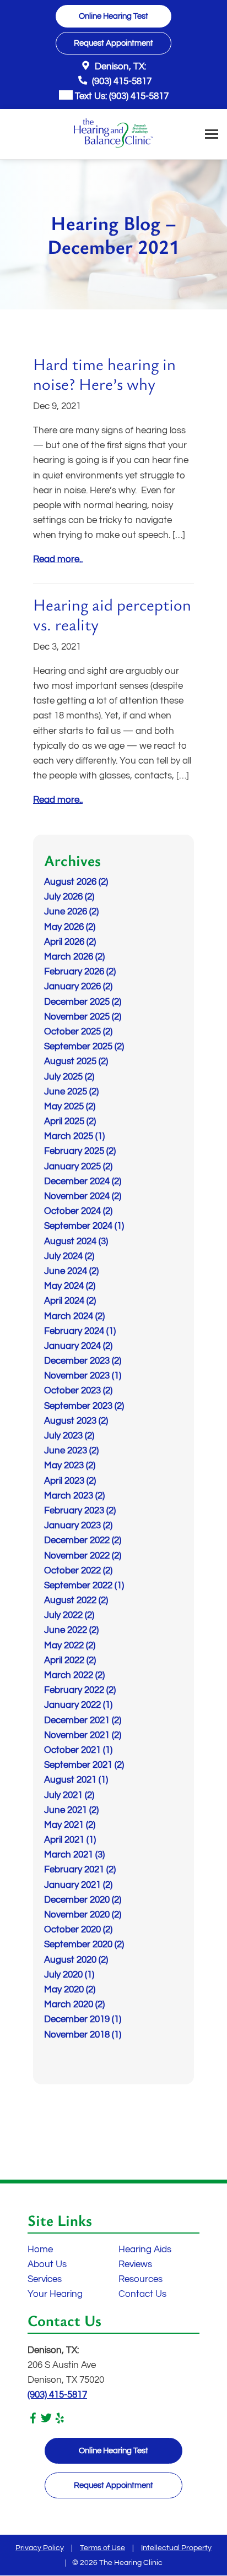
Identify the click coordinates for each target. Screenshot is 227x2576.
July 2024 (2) (69, 1256)
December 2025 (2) (83, 1002)
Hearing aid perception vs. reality (112, 614)
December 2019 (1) (83, 2019)
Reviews (135, 2264)
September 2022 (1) (84, 1586)
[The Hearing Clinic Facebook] (33, 2421)
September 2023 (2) (84, 1406)
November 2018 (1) (83, 2035)
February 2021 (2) (80, 1870)
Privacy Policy (40, 2548)
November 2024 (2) (83, 1196)
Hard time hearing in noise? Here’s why (104, 374)
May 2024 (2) (70, 1286)
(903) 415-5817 (121, 81)
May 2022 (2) (70, 1646)
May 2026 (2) (70, 927)
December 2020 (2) (83, 1900)
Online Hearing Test (113, 2451)
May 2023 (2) (70, 1466)
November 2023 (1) (83, 1376)
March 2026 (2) (74, 957)
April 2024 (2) (70, 1301)
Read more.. (58, 559)
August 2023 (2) (76, 1421)
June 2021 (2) (71, 1810)
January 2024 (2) (78, 1346)
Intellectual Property (176, 2548)
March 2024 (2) (74, 1316)
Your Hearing (55, 2294)
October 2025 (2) (78, 1032)
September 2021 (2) (84, 1765)
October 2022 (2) (78, 1571)
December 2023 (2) (83, 1361)
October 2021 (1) (78, 1750)
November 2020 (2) (83, 1915)
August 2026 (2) (76, 882)
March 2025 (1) (74, 1136)
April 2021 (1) (70, 1840)
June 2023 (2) (71, 1451)
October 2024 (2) (78, 1211)
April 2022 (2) (70, 1660)
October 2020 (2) (78, 1930)
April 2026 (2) (70, 942)
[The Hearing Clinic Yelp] (60, 2421)
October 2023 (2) (78, 1391)
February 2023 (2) (80, 1511)
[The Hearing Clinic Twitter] (46, 2421)
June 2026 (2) (71, 912)
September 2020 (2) (84, 1945)
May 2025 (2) (70, 1107)
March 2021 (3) (74, 1855)
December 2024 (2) (83, 1181)
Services (45, 2279)
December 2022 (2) (83, 1540)
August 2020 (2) (76, 1960)
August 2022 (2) (76, 1600)
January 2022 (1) (78, 1705)
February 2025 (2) (80, 1151)
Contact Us (142, 2294)
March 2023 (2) (74, 1496)
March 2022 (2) (74, 1675)
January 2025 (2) (78, 1167)
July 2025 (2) (69, 1077)
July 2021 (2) (69, 1795)
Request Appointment (113, 2485)
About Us (47, 2264)
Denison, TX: (119, 67)
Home (40, 2250)
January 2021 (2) (78, 1885)
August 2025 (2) (76, 1061)
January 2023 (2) (78, 1526)
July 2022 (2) (69, 1615)
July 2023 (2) (69, 1436)
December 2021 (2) (83, 1720)
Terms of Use (102, 2548)
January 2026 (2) (78, 987)
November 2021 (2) (83, 1735)
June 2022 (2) (71, 1630)
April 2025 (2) (70, 1121)
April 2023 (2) (70, 1481)
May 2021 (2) (70, 1825)
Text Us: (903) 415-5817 (121, 96)
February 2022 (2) (80, 1690)
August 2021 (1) (76, 1780)
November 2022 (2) (83, 1556)
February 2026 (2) (80, 972)
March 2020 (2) (74, 2005)
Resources (140, 2279)
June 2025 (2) (71, 1092)
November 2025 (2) (83, 1017)
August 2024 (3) (76, 1241)
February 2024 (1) (80, 1331)
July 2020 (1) (69, 1975)
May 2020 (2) (70, 1990)
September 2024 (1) (84, 1226)
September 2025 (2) (84, 1047)
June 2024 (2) (71, 1271)
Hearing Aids (145, 2250)
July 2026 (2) (69, 897)
